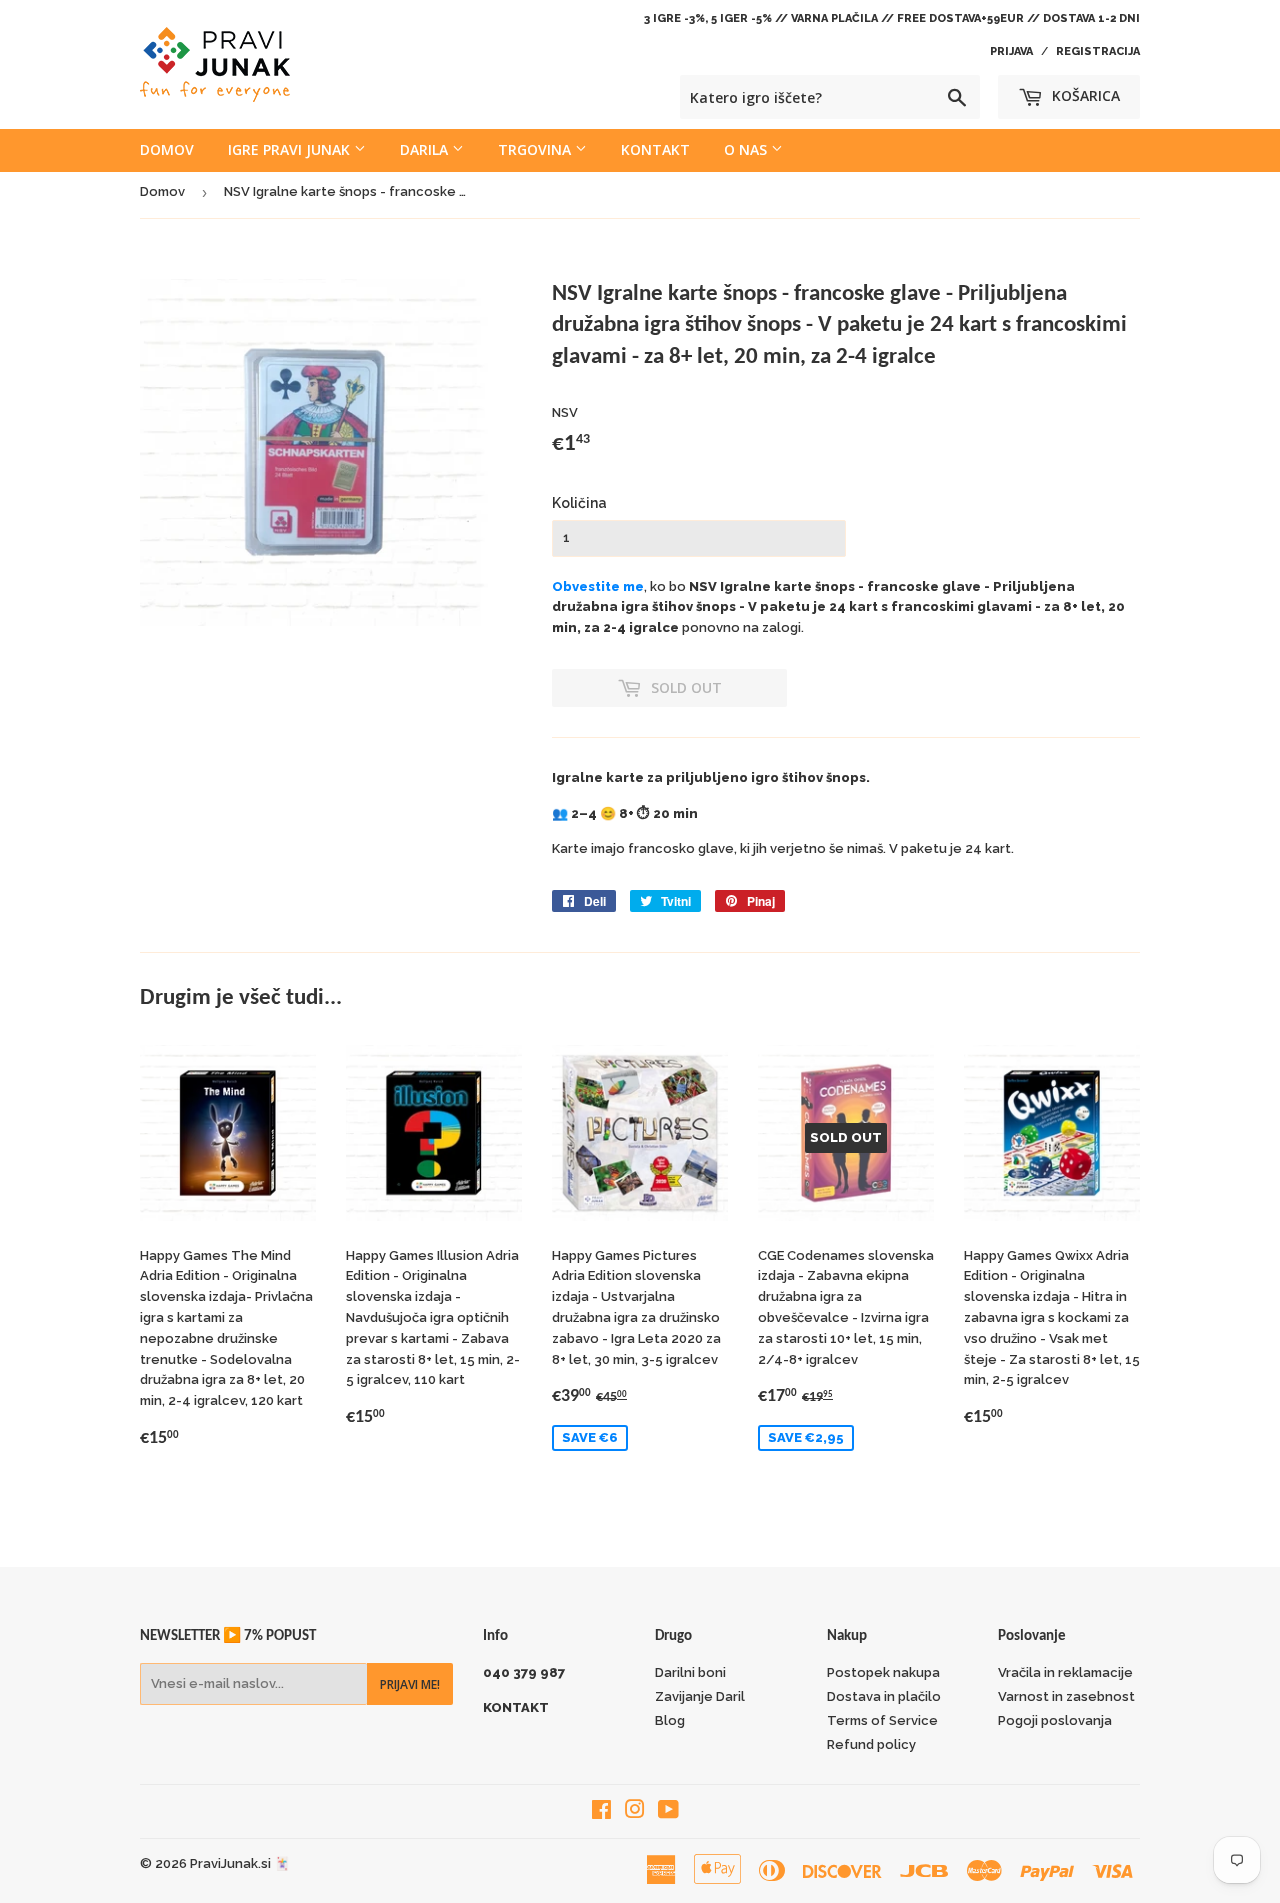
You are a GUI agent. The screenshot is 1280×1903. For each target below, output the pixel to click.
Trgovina (536, 149)
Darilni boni (690, 1672)
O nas (747, 149)
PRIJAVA (1011, 51)
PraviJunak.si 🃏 (240, 1863)
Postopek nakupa (883, 1672)
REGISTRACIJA (1098, 51)
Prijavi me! (410, 1684)
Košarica (1084, 95)
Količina (579, 503)
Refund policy (871, 1744)
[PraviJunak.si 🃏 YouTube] (668, 1812)
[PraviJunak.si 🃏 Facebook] (601, 1812)
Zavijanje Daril (700, 1696)
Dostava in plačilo (884, 1696)
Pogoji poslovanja (1055, 1720)
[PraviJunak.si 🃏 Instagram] (635, 1812)
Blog (670, 1720)
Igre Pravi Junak (291, 149)
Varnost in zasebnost (1066, 1696)
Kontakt (655, 149)
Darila (426, 149)
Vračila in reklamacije (1065, 1672)
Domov (167, 149)
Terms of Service (882, 1720)
